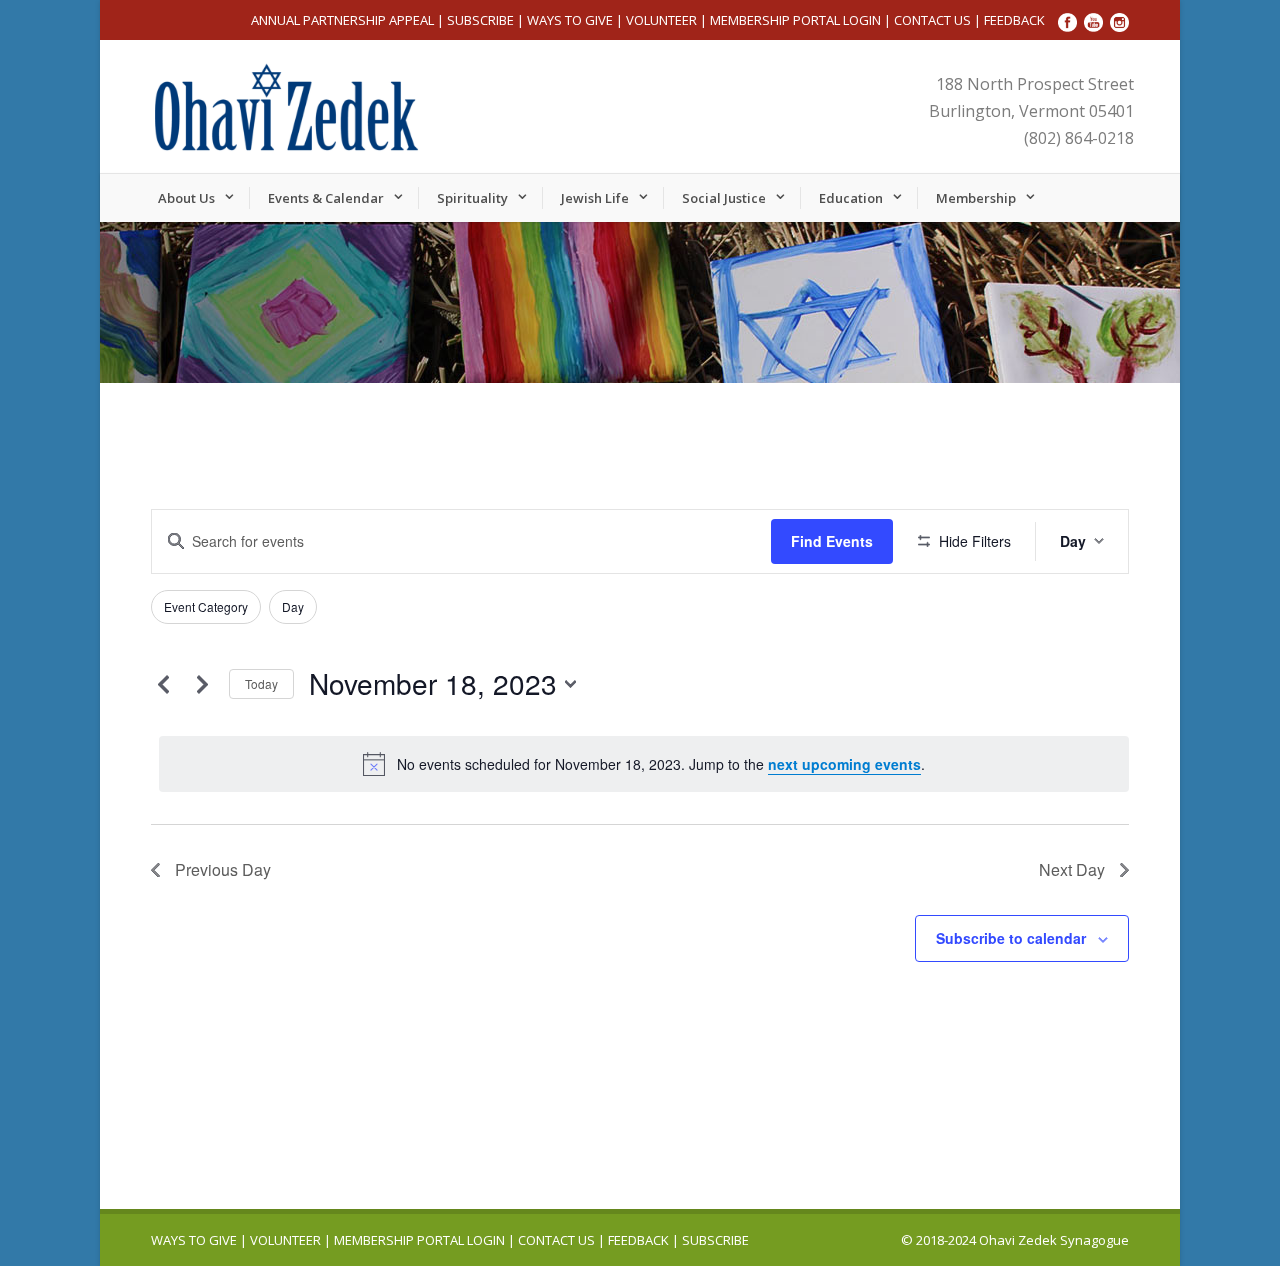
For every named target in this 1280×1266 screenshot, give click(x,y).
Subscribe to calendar (1011, 938)
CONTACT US (932, 20)
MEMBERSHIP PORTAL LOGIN (795, 20)
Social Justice (724, 198)
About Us (186, 198)
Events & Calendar (326, 198)
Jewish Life (595, 198)
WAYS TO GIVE (570, 20)
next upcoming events (844, 764)
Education (851, 198)
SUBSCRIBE (480, 20)
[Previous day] (163, 684)
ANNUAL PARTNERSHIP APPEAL (342, 20)
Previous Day (223, 869)
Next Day (1072, 869)
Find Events (832, 541)
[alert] (644, 764)
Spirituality (472, 198)
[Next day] (202, 684)
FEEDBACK (1014, 20)
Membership (976, 198)
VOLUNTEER (661, 20)
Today (261, 683)
